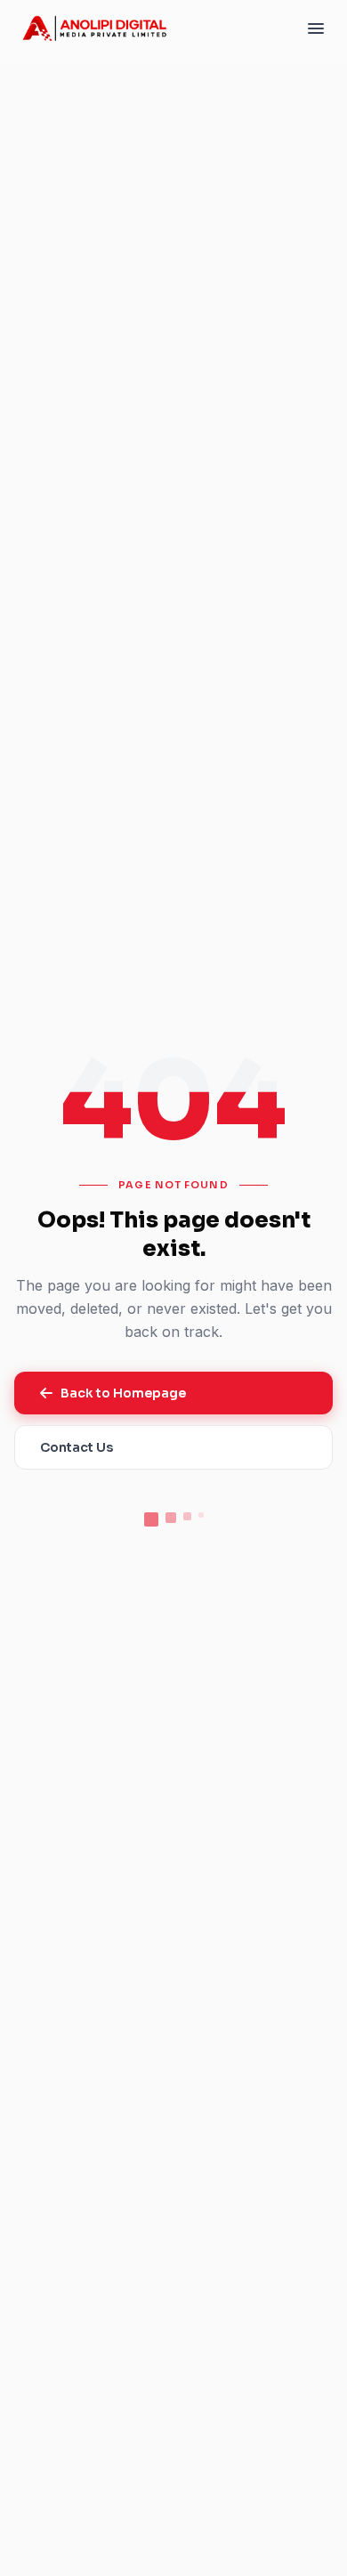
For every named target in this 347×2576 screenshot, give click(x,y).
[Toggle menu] (316, 28)
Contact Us (77, 1447)
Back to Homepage (123, 1393)
